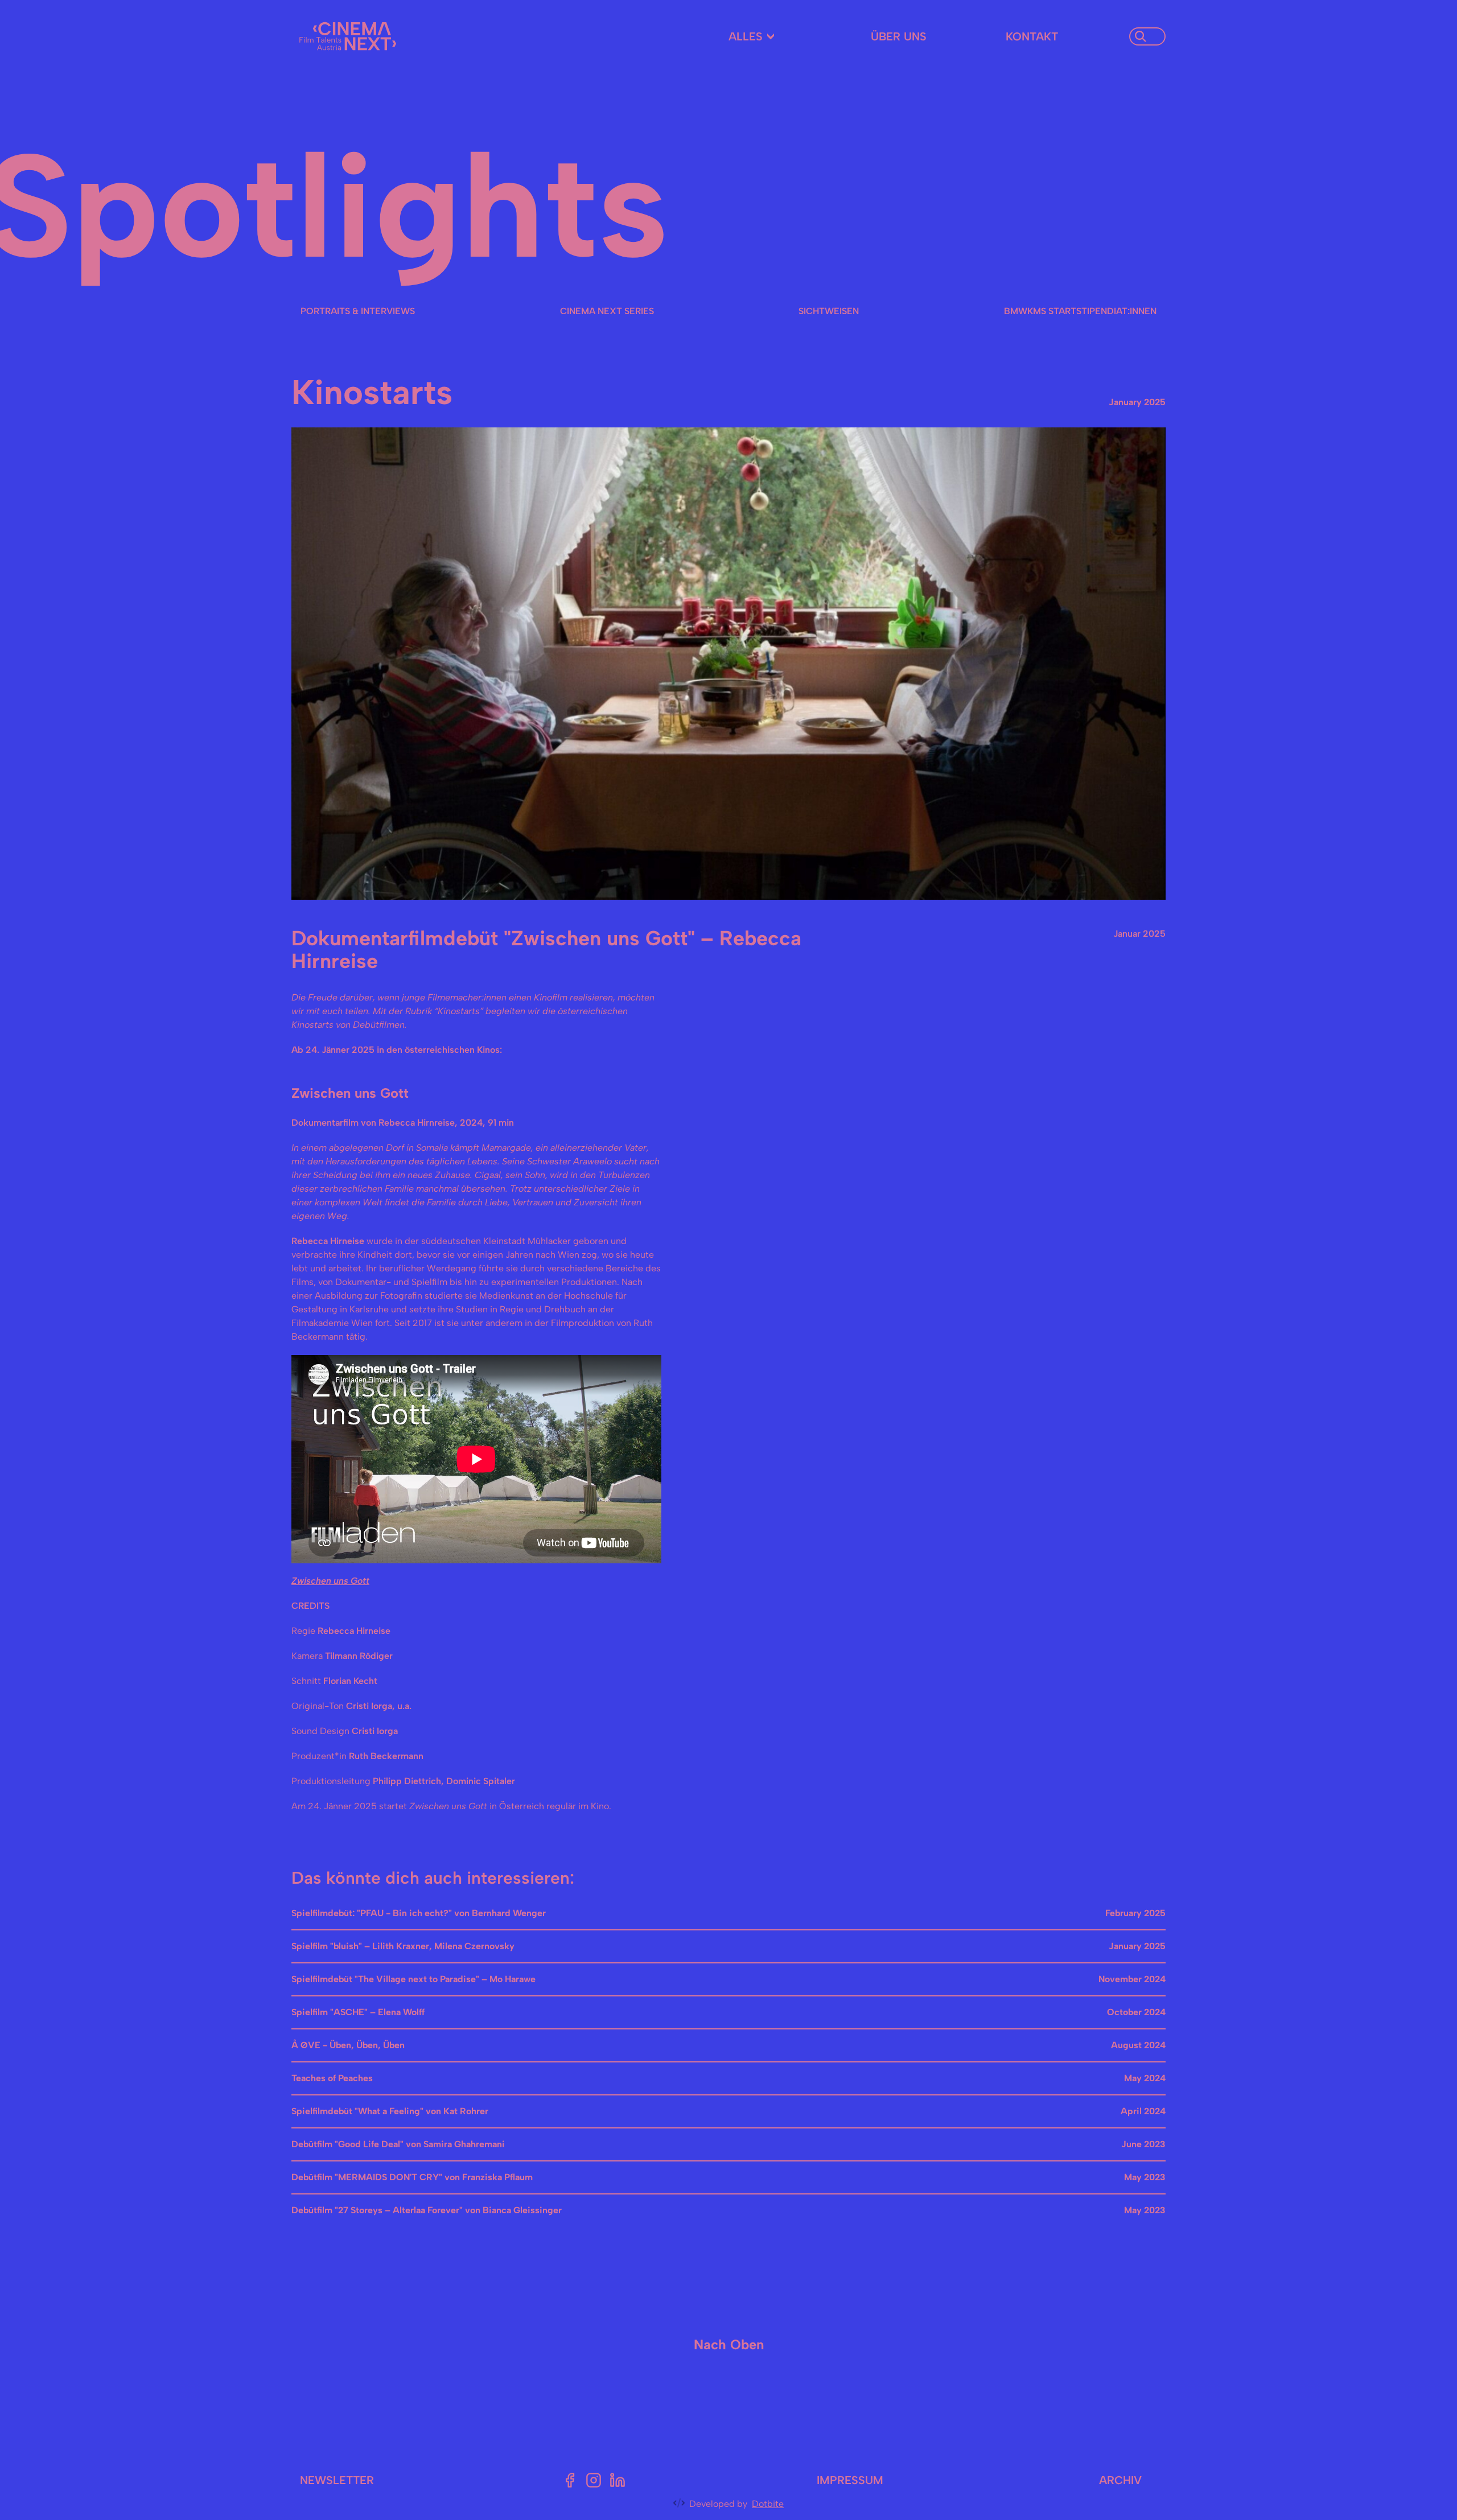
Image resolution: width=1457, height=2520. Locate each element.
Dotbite (768, 2504)
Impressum (850, 2480)
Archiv (1120, 2480)
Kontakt (1032, 36)
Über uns (899, 36)
